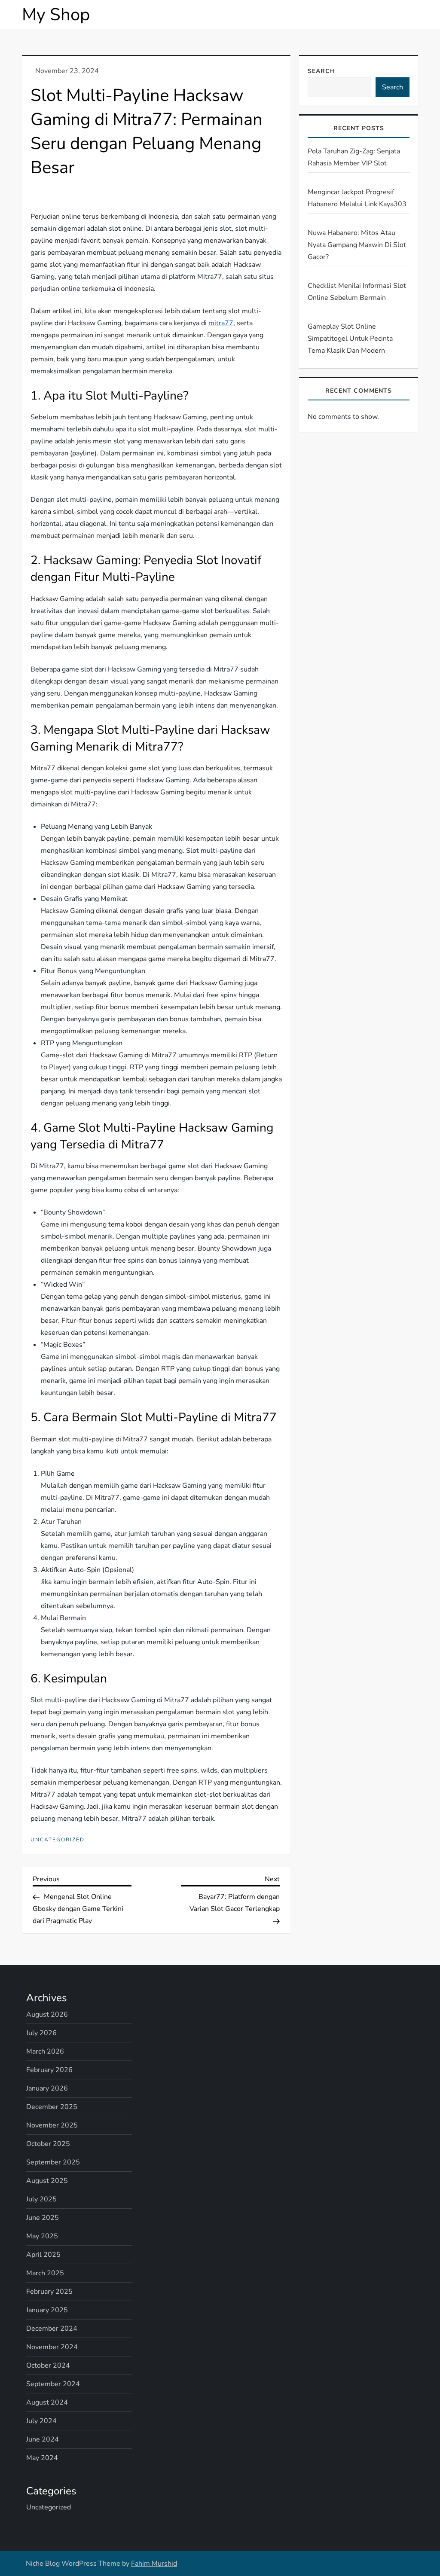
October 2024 (48, 2365)
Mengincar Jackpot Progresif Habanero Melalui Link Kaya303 (357, 198)
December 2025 (52, 2107)
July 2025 (41, 2199)
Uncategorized (58, 1840)
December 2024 (52, 2329)
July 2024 (41, 2421)
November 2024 (52, 2347)
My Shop (56, 15)
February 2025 (49, 2292)
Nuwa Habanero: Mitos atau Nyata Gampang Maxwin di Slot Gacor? (357, 245)
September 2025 (53, 2162)
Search (321, 71)
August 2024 (47, 2402)
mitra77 (221, 323)
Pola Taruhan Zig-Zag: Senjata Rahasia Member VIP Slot (354, 157)
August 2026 (47, 2014)
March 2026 (45, 2051)
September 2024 (53, 2384)
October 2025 (48, 2144)
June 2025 (43, 2218)
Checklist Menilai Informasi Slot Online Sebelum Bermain (357, 292)
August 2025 (47, 2181)
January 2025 (47, 2310)
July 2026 (41, 2033)
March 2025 (45, 2273)
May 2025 (42, 2236)
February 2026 (49, 2070)
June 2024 (43, 2439)
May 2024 (42, 2458)
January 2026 (47, 2088)
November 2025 (52, 2125)
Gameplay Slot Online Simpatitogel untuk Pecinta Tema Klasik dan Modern (350, 339)
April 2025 (43, 2255)
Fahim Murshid (154, 2564)
